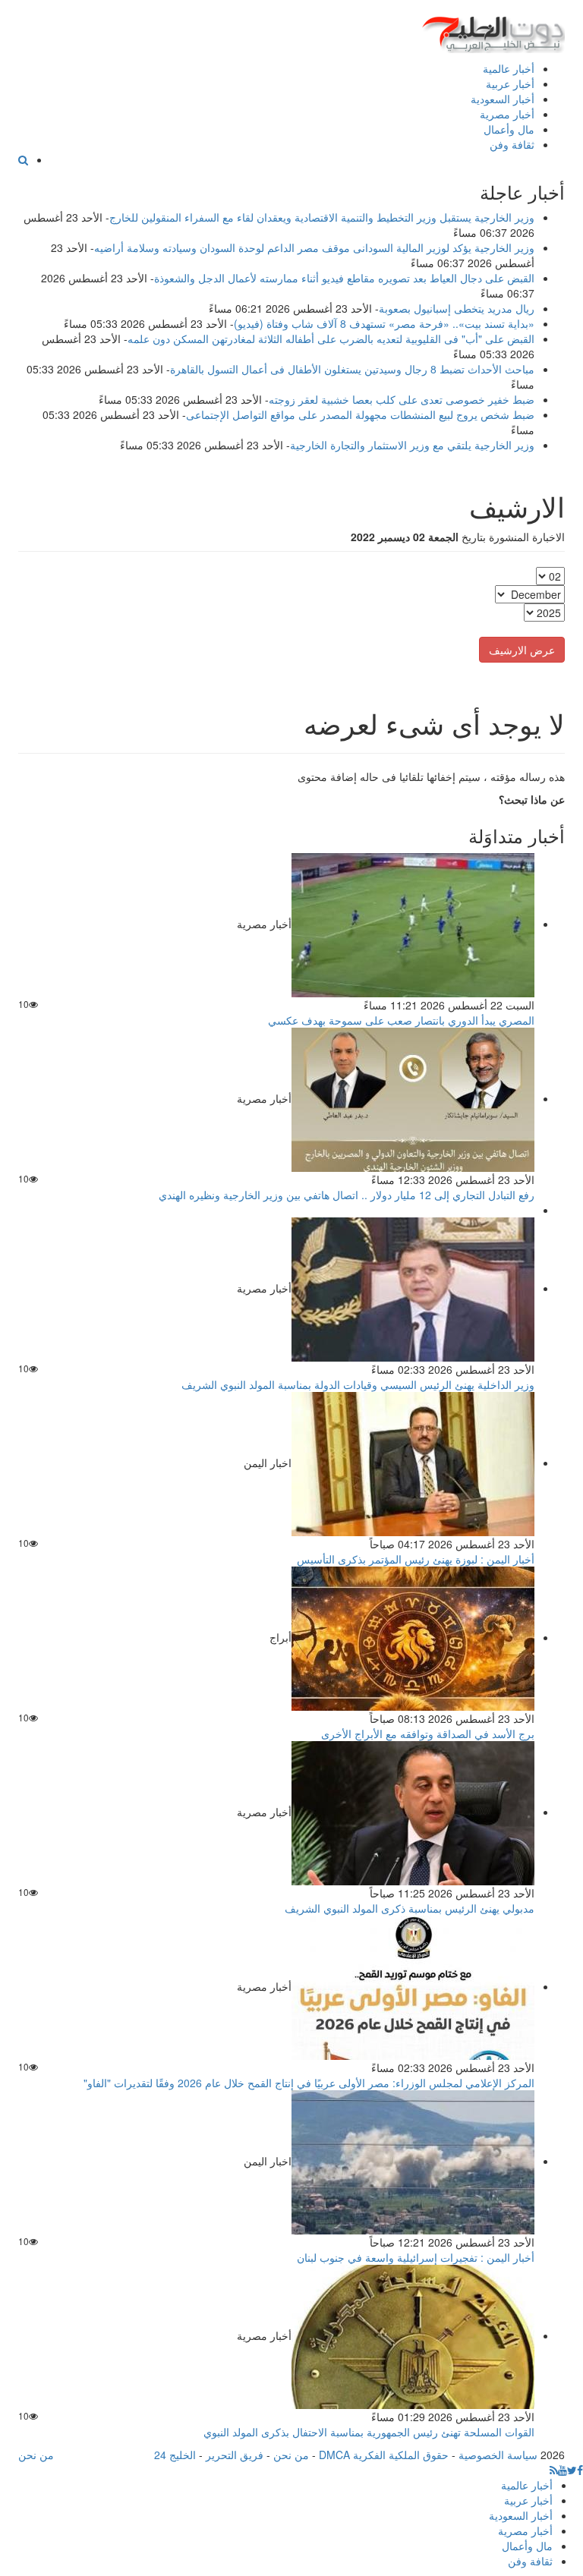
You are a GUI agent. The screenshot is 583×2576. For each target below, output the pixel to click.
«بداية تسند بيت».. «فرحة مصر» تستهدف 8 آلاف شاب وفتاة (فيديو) (384, 323)
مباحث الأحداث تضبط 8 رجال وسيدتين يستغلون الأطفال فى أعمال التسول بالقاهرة (352, 369)
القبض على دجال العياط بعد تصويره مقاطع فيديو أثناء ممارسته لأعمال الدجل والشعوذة (344, 278)
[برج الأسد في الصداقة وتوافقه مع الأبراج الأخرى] (413, 1637)
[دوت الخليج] (493, 31)
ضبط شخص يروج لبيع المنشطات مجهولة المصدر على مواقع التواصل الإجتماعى (360, 414)
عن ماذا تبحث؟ (532, 799)
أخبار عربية (510, 83)
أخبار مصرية (507, 114)
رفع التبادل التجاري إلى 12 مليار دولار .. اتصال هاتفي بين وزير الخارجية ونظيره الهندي (347, 1195)
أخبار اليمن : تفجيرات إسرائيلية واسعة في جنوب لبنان (416, 2257)
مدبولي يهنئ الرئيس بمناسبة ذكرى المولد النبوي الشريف (410, 1908)
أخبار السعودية (503, 99)
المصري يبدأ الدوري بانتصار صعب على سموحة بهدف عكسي (401, 1020)
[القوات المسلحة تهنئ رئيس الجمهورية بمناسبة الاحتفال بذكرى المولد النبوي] (413, 2335)
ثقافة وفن (512, 144)
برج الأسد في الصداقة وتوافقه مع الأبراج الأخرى (428, 1734)
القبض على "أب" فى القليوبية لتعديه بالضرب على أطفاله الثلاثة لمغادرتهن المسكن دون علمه (331, 339)
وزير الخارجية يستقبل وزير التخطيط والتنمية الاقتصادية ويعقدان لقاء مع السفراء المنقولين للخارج (322, 217)
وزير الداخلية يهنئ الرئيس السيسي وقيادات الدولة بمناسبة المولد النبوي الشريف (358, 1384)
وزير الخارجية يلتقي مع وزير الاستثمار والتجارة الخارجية (412, 445)
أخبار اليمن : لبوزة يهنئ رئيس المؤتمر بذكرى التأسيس (416, 1559)
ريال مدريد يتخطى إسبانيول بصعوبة (457, 308)
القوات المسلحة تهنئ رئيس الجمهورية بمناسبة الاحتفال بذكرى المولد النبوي (369, 2432)
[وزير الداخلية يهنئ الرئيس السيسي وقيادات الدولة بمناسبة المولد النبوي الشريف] (413, 1288)
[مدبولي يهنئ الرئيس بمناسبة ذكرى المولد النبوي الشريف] (413, 1812)
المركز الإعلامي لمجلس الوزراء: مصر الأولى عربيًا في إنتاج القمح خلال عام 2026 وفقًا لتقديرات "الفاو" (309, 2083)
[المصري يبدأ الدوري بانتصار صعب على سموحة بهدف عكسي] (413, 924)
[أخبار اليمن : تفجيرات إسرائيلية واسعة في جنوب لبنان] (413, 2161)
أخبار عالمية (509, 68)
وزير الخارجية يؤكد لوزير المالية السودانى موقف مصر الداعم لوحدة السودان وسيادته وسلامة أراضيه (314, 247)
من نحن (291, 2455)
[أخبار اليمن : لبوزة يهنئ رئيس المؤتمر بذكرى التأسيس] (413, 1463)
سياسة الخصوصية (498, 2455)
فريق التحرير (235, 2455)
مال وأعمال (509, 129)
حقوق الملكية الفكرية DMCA (384, 2455)
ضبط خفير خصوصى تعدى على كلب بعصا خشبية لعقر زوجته (402, 399)
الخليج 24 (175, 2455)
